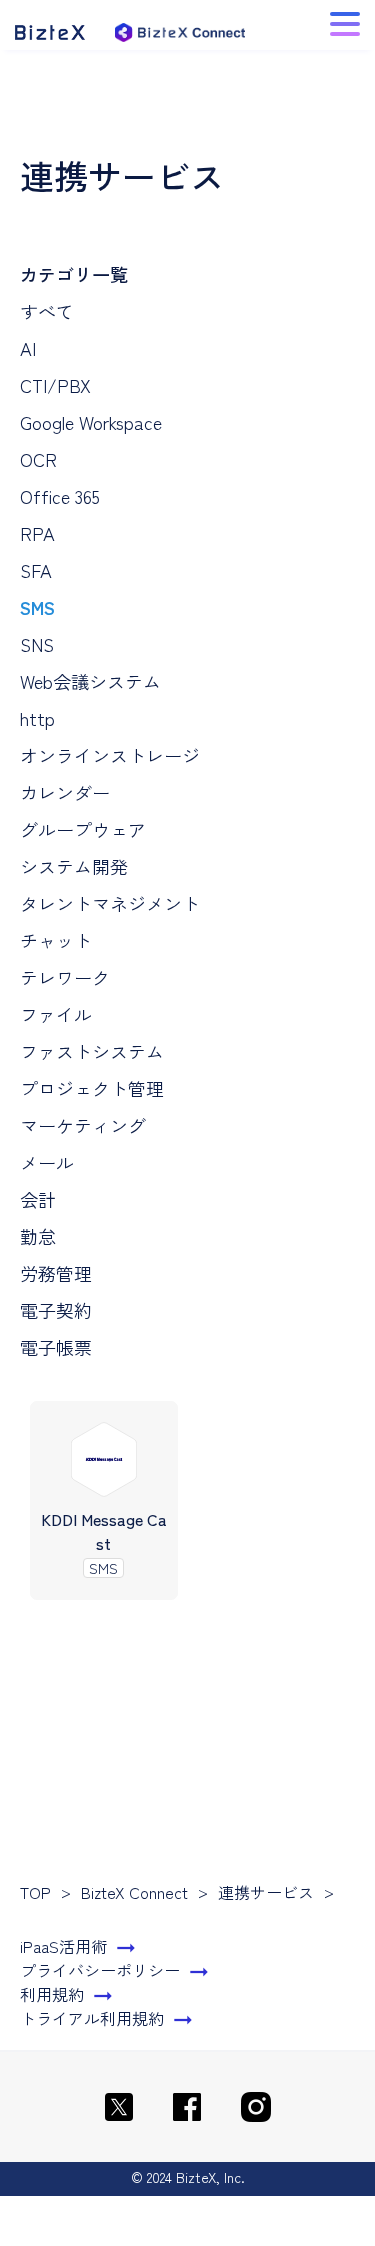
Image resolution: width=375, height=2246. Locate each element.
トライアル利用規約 (92, 2018)
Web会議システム (90, 681)
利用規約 (52, 1994)
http (37, 718)
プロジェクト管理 (92, 1088)
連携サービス (266, 1892)
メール (47, 1162)
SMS (37, 607)
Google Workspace (91, 422)
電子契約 (56, 1310)
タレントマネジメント (110, 903)
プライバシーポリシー (100, 1970)
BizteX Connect (134, 1892)
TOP (35, 1892)
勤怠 (38, 1236)
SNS (37, 644)
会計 (38, 1199)
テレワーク (65, 977)
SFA (36, 570)
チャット (56, 940)
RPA (37, 533)
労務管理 (56, 1273)
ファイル (56, 1014)
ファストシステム (92, 1051)
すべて (47, 311)
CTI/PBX (55, 385)
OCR (38, 459)
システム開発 (74, 866)
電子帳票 (56, 1347)
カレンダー (65, 792)
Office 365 (60, 496)
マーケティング (83, 1125)
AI (28, 348)
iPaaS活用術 (63, 1946)
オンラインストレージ (110, 755)
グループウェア (83, 829)
